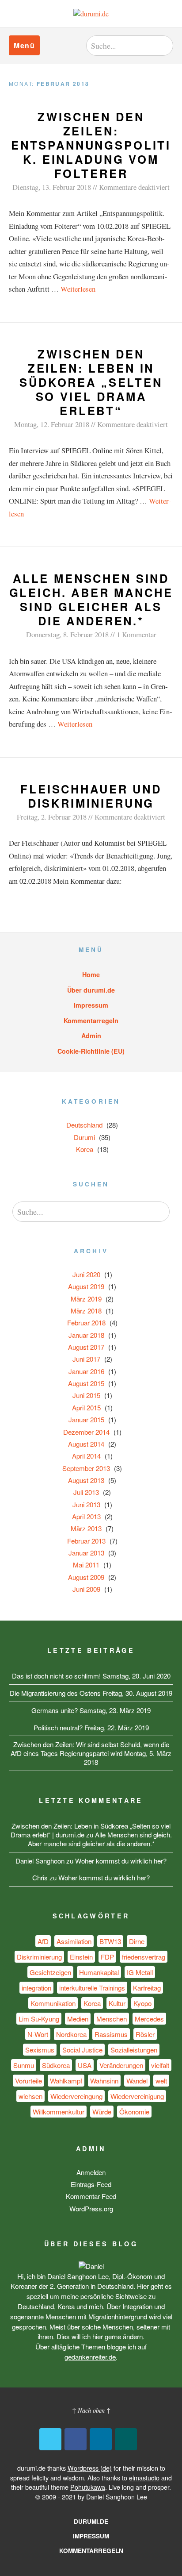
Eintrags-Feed (91, 2184)
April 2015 (86, 1407)
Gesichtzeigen (50, 1972)
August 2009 (86, 1577)
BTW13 (110, 1941)
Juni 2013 (86, 1504)
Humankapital (99, 1972)
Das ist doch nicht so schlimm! (56, 1676)
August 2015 (86, 1383)
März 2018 (86, 1311)
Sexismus (40, 2050)
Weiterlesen (78, 289)
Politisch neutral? (58, 1727)
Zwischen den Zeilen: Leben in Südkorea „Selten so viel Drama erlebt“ (91, 382)
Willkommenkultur (59, 2112)
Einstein (81, 1957)
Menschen (112, 2019)
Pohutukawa (88, 2487)
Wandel (137, 2081)
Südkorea (56, 2065)
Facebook (76, 2439)
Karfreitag (147, 1988)
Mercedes (149, 2019)
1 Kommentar (136, 634)
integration (36, 1988)
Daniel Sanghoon (40, 1861)
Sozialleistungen (134, 2050)
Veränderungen (121, 2065)
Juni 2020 (86, 1274)
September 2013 (86, 1468)
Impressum (91, 1005)
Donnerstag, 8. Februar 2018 (67, 634)
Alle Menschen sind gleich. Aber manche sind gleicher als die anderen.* (91, 599)
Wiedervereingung (76, 2096)
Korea (85, 1149)
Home (91, 974)
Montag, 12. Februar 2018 (52, 424)
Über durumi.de (91, 990)
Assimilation (74, 1941)
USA (85, 2065)
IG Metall (140, 1972)
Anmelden (91, 2172)
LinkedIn (101, 2439)
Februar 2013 (86, 1541)
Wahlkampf (66, 2081)
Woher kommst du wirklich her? (121, 1861)
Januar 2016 (86, 1371)
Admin (91, 1036)
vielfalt (160, 2065)
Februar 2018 (86, 1323)
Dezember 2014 (86, 1432)
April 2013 (86, 1516)
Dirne (137, 1941)
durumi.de (91, 2521)
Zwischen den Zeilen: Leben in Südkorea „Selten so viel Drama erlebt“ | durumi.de (91, 1830)
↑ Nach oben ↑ (91, 2410)
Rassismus (111, 2034)
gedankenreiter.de (90, 2357)
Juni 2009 (86, 1589)
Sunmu (24, 2065)
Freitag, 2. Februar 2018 (52, 817)
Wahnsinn (104, 2081)
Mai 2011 (86, 1565)
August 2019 (86, 1286)
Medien (78, 2019)
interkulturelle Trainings (92, 1988)
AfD (43, 1941)
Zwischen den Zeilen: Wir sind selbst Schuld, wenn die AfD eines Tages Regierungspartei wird (90, 1749)
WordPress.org (91, 2208)
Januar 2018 (86, 1335)
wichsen (30, 2096)
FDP (107, 1957)
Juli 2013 (86, 1492)
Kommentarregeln (91, 1020)
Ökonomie (134, 2112)
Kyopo (142, 2003)
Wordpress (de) (90, 2468)
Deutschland (84, 1125)
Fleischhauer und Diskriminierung (91, 796)
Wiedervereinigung (137, 2096)
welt (161, 2081)
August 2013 (86, 1480)
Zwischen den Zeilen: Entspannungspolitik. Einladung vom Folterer (91, 145)
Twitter (50, 2439)
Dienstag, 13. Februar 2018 (52, 187)
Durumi (84, 1137)
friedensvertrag (144, 1957)
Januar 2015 (86, 1419)
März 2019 (86, 1299)
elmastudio (144, 2478)
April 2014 (86, 1456)
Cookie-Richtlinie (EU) (91, 1051)
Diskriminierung (39, 1957)
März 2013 (86, 1528)
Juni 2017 (86, 1359)
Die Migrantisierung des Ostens (55, 1693)
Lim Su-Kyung (39, 2019)
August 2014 (86, 1444)
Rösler (145, 2034)
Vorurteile (28, 2081)
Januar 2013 (86, 1553)
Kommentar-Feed (91, 2196)
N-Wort (38, 2034)
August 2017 (86, 1347)
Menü (24, 45)
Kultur (117, 2003)
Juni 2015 (86, 1395)
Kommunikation (53, 2003)
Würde (102, 2112)
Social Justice (82, 2050)
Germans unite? (55, 1710)
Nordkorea (71, 2034)
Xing (126, 2439)
